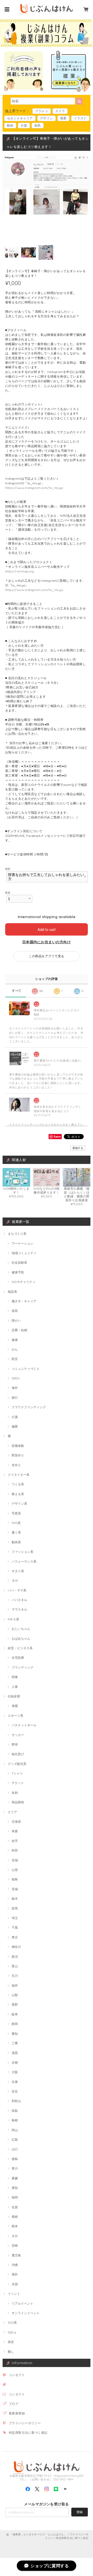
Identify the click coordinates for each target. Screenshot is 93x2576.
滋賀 (15, 2053)
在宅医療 (18, 1658)
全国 (15, 2284)
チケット (18, 1783)
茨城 (15, 1889)
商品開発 (18, 1802)
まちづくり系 (17, 1234)
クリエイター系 (19, 1475)
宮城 (15, 1860)
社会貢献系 (19, 1262)
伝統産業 (14, 1696)
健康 (15, 1340)
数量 (8, 893)
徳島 (15, 2159)
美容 (11, 2342)
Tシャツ (17, 1773)
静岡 (15, 2024)
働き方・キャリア (24, 1301)
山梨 (15, 1995)
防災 (15, 1359)
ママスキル (19, 1609)
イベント (14, 2294)
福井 (15, 1985)
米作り (16, 1465)
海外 (15, 1388)
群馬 (15, 1908)
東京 (15, 1937)
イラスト (80, 118)
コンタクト (17, 2394)
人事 (15, 1687)
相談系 (12, 1292)
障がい (16, 1320)
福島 (15, 1879)
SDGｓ (12, 2332)
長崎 (15, 2217)
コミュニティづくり (26, 1369)
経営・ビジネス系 (20, 1648)
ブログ (14, 2404)
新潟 (15, 1957)
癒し (11, 2352)
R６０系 (13, 1619)
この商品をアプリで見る (46, 956)
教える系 (18, 1494)
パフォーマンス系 (24, 1561)
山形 (15, 1870)
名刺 (15, 1793)
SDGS (16, 1378)
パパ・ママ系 (17, 1590)
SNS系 (16, 1523)
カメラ (60, 111)
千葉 (15, 1927)
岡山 (15, 2130)
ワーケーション (22, 1243)
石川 (15, 1976)
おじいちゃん (21, 1629)
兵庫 (15, 2082)
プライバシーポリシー (25, 2423)
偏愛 (15, 1426)
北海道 (16, 1821)
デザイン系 (19, 1503)
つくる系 (18, 1484)
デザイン (47, 118)
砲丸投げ (18, 1754)
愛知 (15, 2034)
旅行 (15, 1398)
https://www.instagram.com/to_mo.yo (34, 488)
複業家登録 (17, 2413)
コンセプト (17, 2375)
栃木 (15, 1899)
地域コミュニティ (24, 1253)
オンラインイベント (26, 2313)
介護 (24, 125)
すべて (17, 991)
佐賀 (15, 2207)
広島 (15, 2140)
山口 (15, 2149)
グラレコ (42, 111)
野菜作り (18, 1455)
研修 (15, 1677)
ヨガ (15, 1581)
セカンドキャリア (20, 118)
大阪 (15, 2072)
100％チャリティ (24, 1282)
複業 (63, 118)
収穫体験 (18, 1446)
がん (15, 1349)
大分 (15, 2236)
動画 (10, 125)
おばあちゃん (21, 1639)
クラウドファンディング (29, 1407)
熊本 (15, 2226)
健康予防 (18, 1272)
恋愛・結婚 (19, 1330)
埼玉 (15, 1918)
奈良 (15, 2091)
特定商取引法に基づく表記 (28, 2433)
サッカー (18, 1735)
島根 (15, 2120)
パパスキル (19, 1600)
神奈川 (16, 1947)
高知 (15, 2188)
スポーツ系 (16, 1716)
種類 (8, 869)
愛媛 (15, 2178)
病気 (38, 125)
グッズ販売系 (17, 1764)
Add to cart (47, 929)
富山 (15, 1966)
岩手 (15, 1841)
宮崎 (15, 2245)
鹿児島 (16, 2255)
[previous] (8, 32)
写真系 (16, 1513)
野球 (15, 1744)
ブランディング (22, 1667)
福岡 (15, 2197)
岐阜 (15, 2014)
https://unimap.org (20, 571)
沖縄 (15, 2265)
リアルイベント (22, 2303)
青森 (15, 1831)
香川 (15, 2168)
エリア (12, 1812)
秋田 (15, 1850)
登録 (80, 2512)
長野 (15, 2004)
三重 (15, 2043)
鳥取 (15, 2111)
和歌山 (16, 2101)
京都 (15, 2062)
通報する (78, 1148)
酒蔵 (15, 1706)
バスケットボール (24, 1725)
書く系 (16, 1532)
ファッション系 (22, 1552)
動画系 (16, 1542)
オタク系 (18, 1571)
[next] (85, 32)
